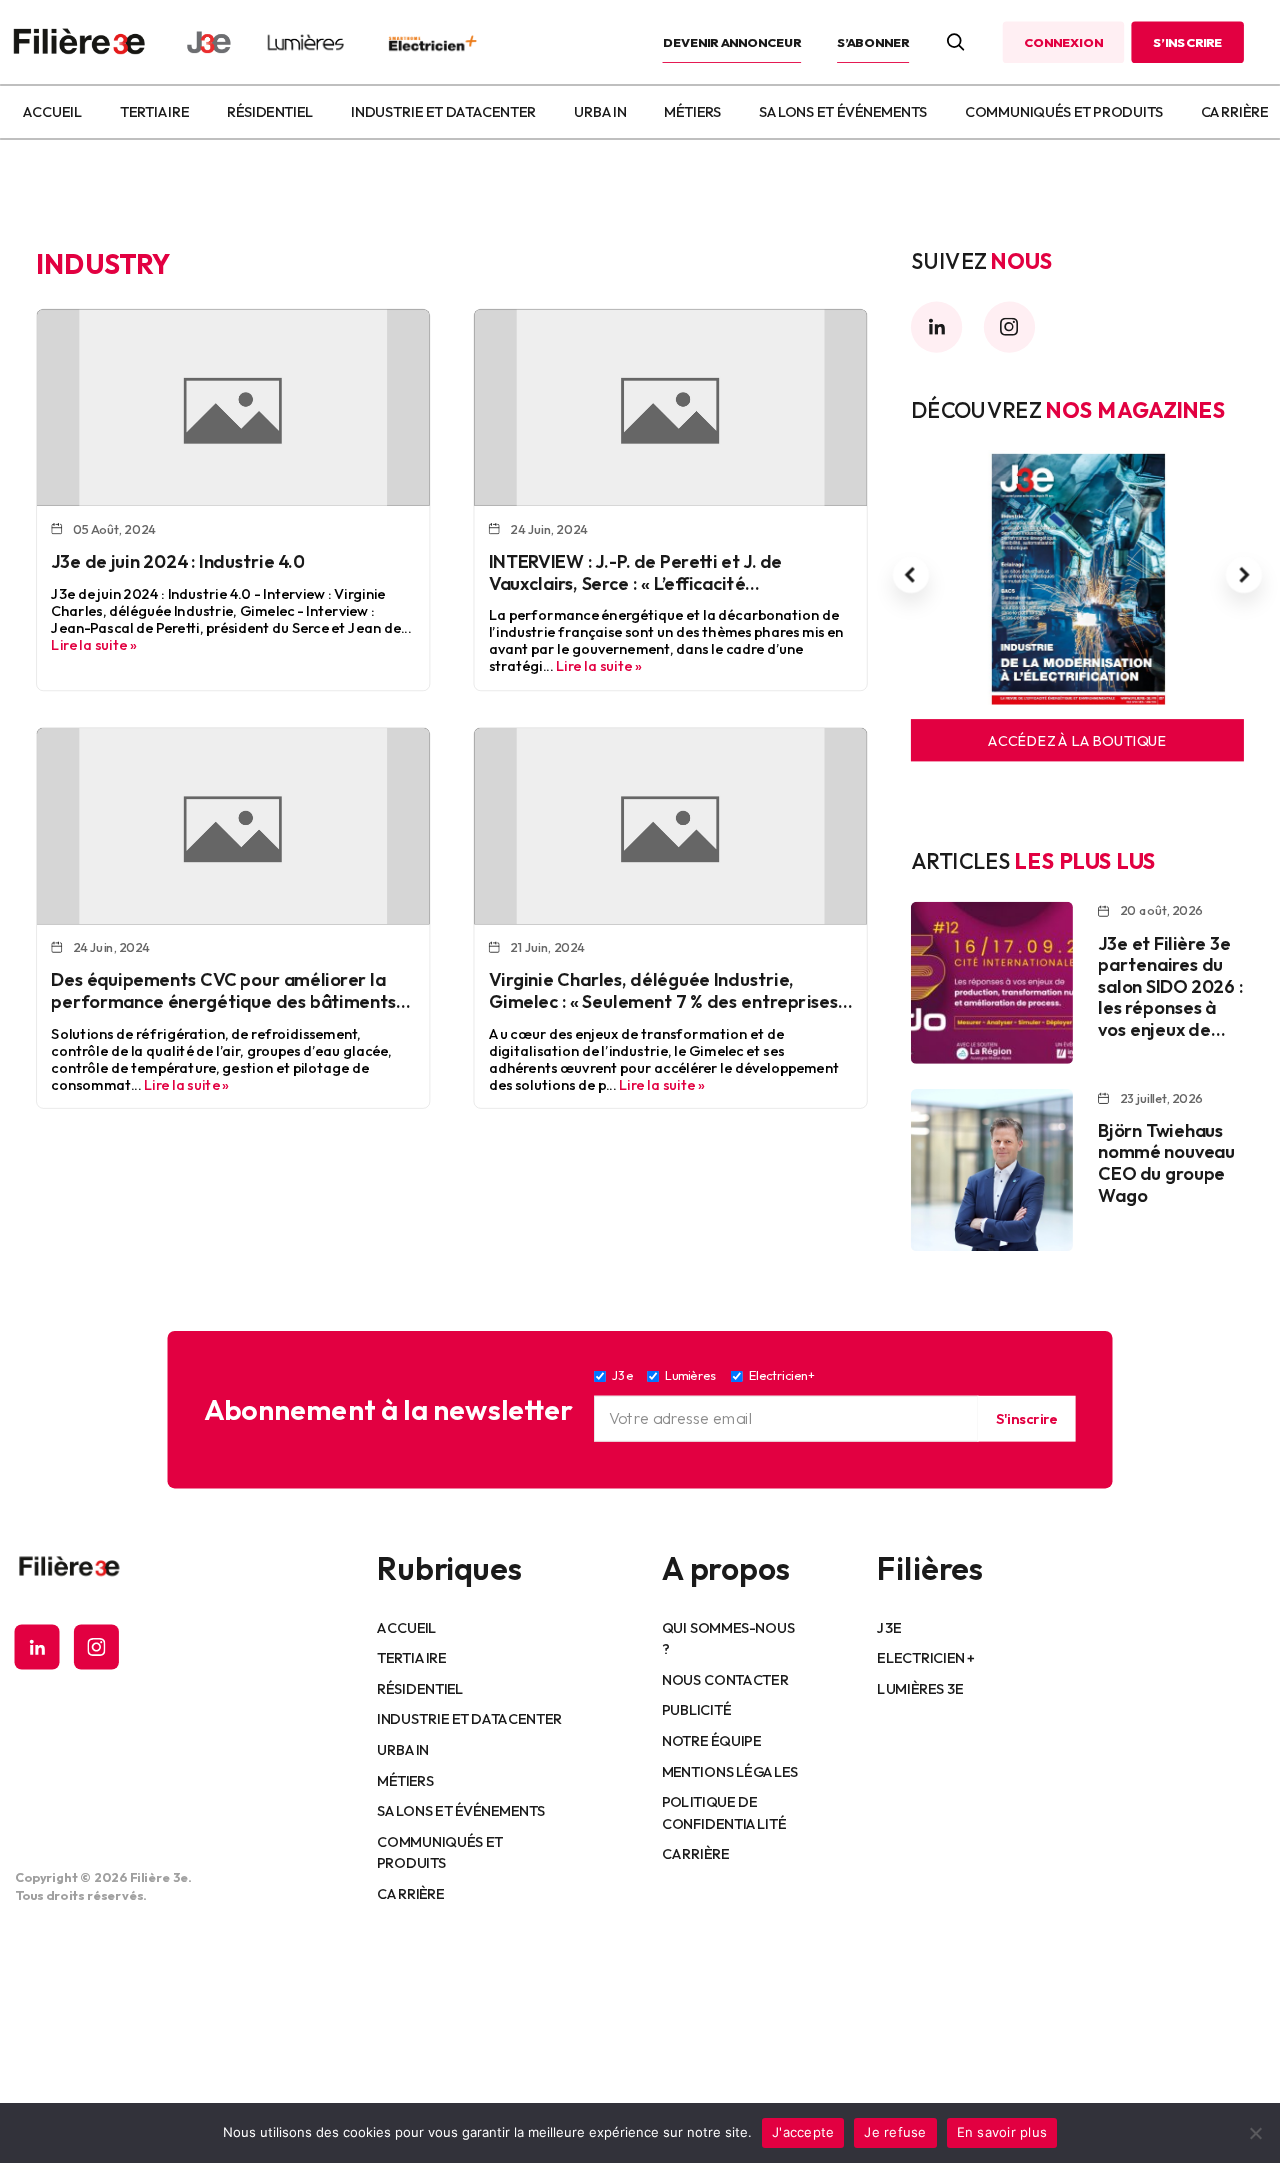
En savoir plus (1002, 2132)
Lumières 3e (920, 1688)
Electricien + (925, 1657)
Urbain (600, 112)
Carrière (1235, 112)
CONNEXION (1063, 42)
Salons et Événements (843, 112)
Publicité (696, 1710)
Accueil (51, 112)
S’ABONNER (873, 42)
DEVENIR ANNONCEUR (732, 42)
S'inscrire (1026, 1418)
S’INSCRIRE (1187, 42)
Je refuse (895, 2132)
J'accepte (803, 2132)
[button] (911, 575)
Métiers (692, 112)
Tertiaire (154, 112)
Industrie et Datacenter (443, 112)
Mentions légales (730, 1771)
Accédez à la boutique (1077, 740)
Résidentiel (270, 112)
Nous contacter (725, 1679)
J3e (888, 1627)
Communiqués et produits (1064, 112)
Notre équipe (711, 1740)
